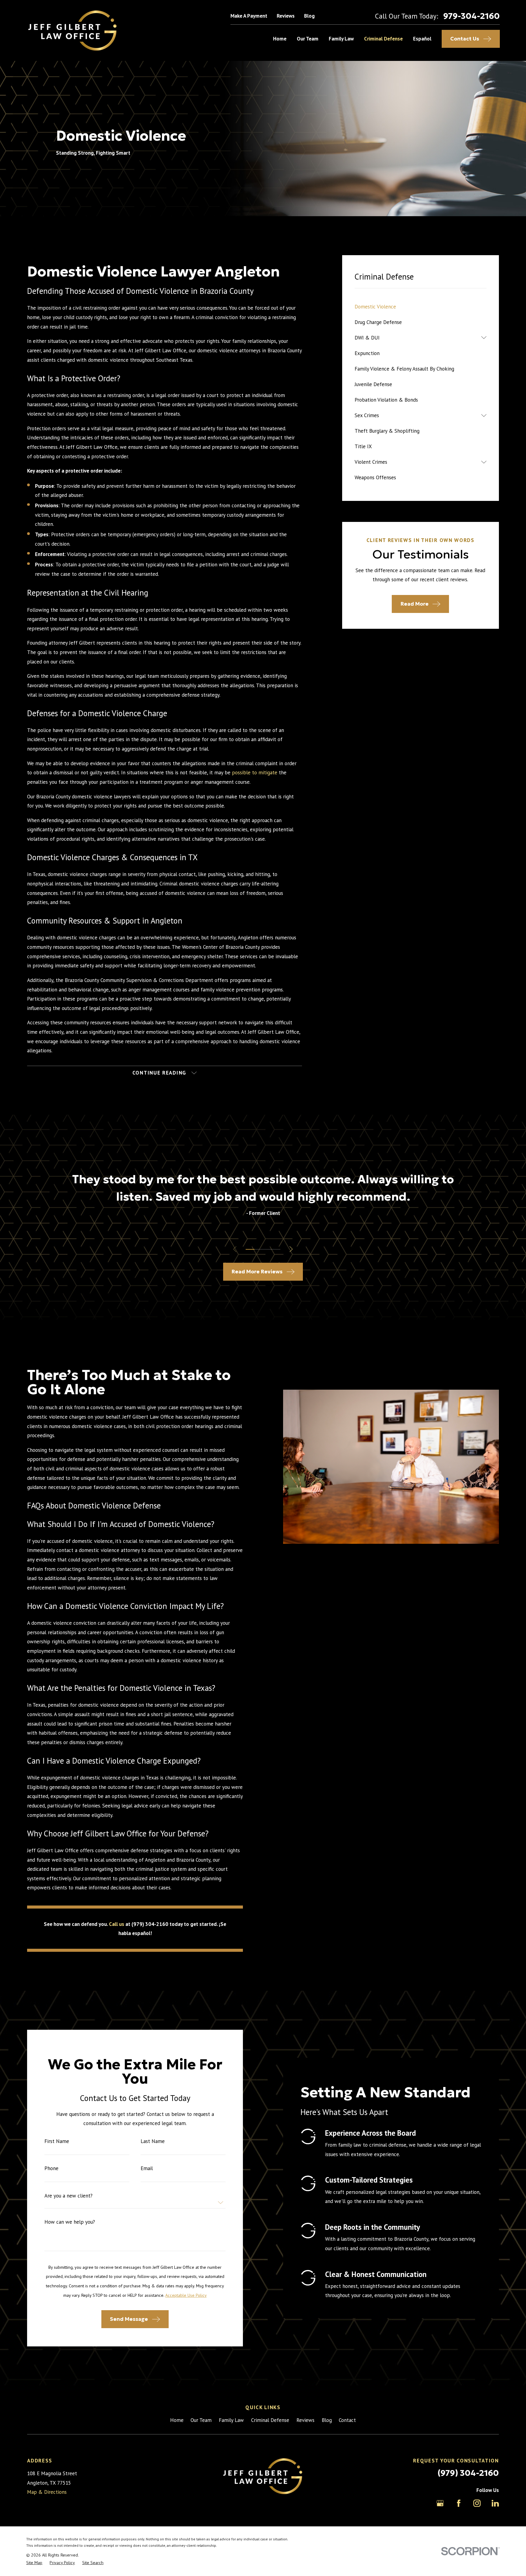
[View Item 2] (259, 1249)
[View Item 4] (276, 1249)
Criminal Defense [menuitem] (383, 39)
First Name (57, 2141)
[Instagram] (477, 2503)
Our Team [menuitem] (308, 39)
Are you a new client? (68, 2196)
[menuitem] (421, 306)
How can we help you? (70, 2222)
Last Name (153, 2141)
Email (147, 2168)
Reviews (286, 16)
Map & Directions (47, 2492)
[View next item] (291, 1249)
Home (177, 2420)
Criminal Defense (270, 2420)
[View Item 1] (250, 1249)
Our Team (201, 2420)
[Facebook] (459, 2503)
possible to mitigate (255, 772)
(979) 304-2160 (468, 2473)
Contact (347, 2420)
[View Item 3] (267, 1249)
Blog (309, 16)
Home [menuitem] (280, 39)
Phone (51, 2168)
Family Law (231, 2420)
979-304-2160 (472, 16)
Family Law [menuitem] (341, 39)
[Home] (73, 30)
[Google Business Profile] (440, 2503)
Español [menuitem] (422, 39)
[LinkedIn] (495, 2503)
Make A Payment (249, 16)
